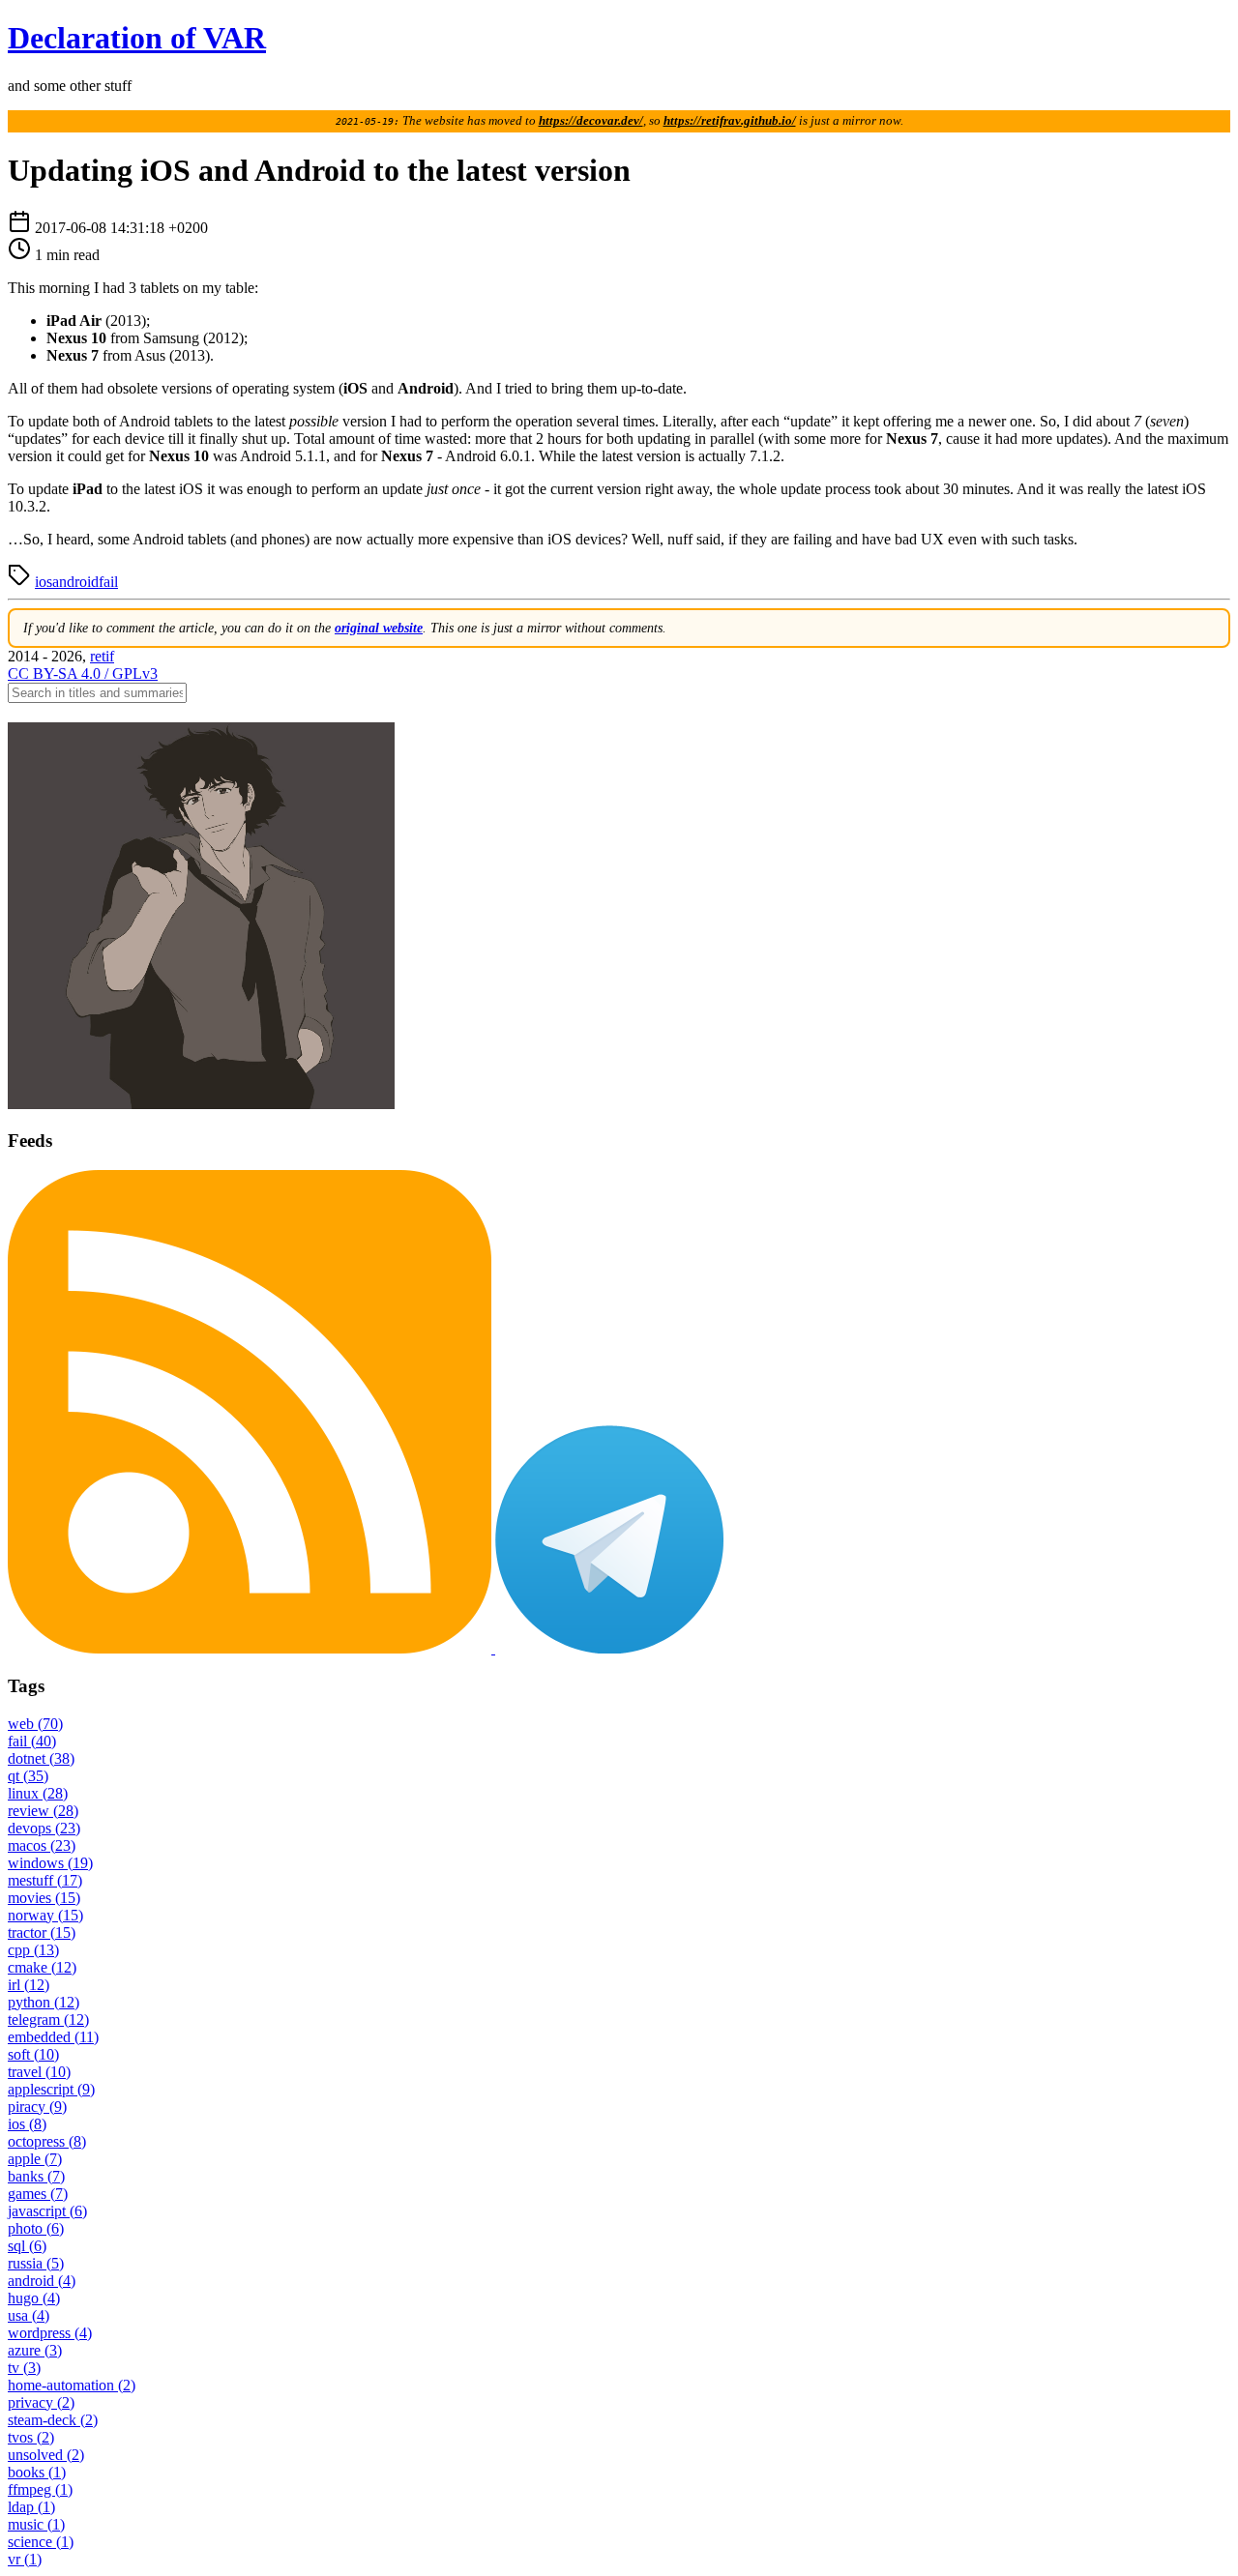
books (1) (37, 2472)
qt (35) (28, 1776)
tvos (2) (31, 2437)
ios (44, 582)
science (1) (41, 2542)
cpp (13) (33, 1950)
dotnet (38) (41, 1758)
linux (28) (38, 1793)
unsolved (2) (46, 2455)
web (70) (35, 1724)
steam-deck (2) (53, 2420)
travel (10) (39, 2072)
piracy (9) (37, 2107)
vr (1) (25, 2559)
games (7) (38, 2194)
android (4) (42, 2281)
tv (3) (24, 2368)
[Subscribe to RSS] (251, 1648)
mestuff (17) (45, 1880)
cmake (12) (42, 1967)
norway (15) (45, 1915)
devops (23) (44, 1828)
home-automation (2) (72, 2385)
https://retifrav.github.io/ (730, 121)
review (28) (43, 1811)
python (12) (44, 2002)
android (75, 582)
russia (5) (36, 2263)
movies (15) (44, 1898)
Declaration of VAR (137, 38)
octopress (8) (47, 2141)
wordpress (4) (50, 2333)
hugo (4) (34, 2298)
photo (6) (36, 2228)
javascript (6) (47, 2211)
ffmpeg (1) (40, 2489)
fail (108, 582)
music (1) (36, 2524)
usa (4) (29, 2315)
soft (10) (33, 2054)
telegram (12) (48, 2020)
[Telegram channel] (609, 1648)
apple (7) (35, 2159)
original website (379, 628)
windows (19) (50, 1863)
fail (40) (32, 1741)
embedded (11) (53, 2037)
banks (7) (36, 2176)
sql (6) (27, 2246)
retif (102, 656)
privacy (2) (41, 2402)
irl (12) (29, 1985)
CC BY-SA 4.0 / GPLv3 (83, 673)
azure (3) (35, 2350)
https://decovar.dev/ (591, 121)
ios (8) (27, 2124)
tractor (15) (42, 1932)
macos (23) (42, 1845)
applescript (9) (51, 2089)
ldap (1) (31, 2507)
